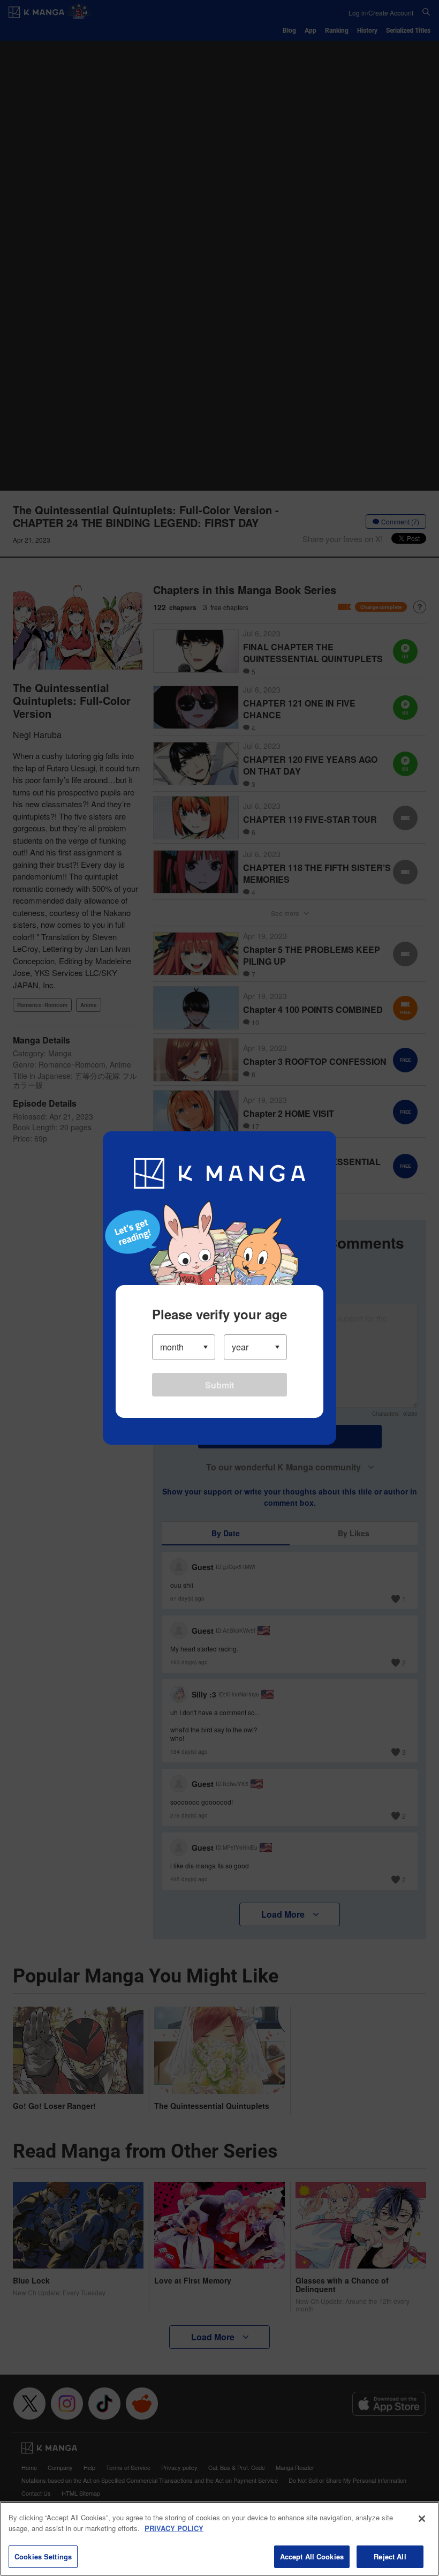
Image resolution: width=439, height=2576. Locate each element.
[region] (219, 2539)
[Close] (422, 2519)
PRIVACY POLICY (174, 2528)
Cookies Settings (43, 2556)
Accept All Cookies (312, 2556)
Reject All (390, 2556)
